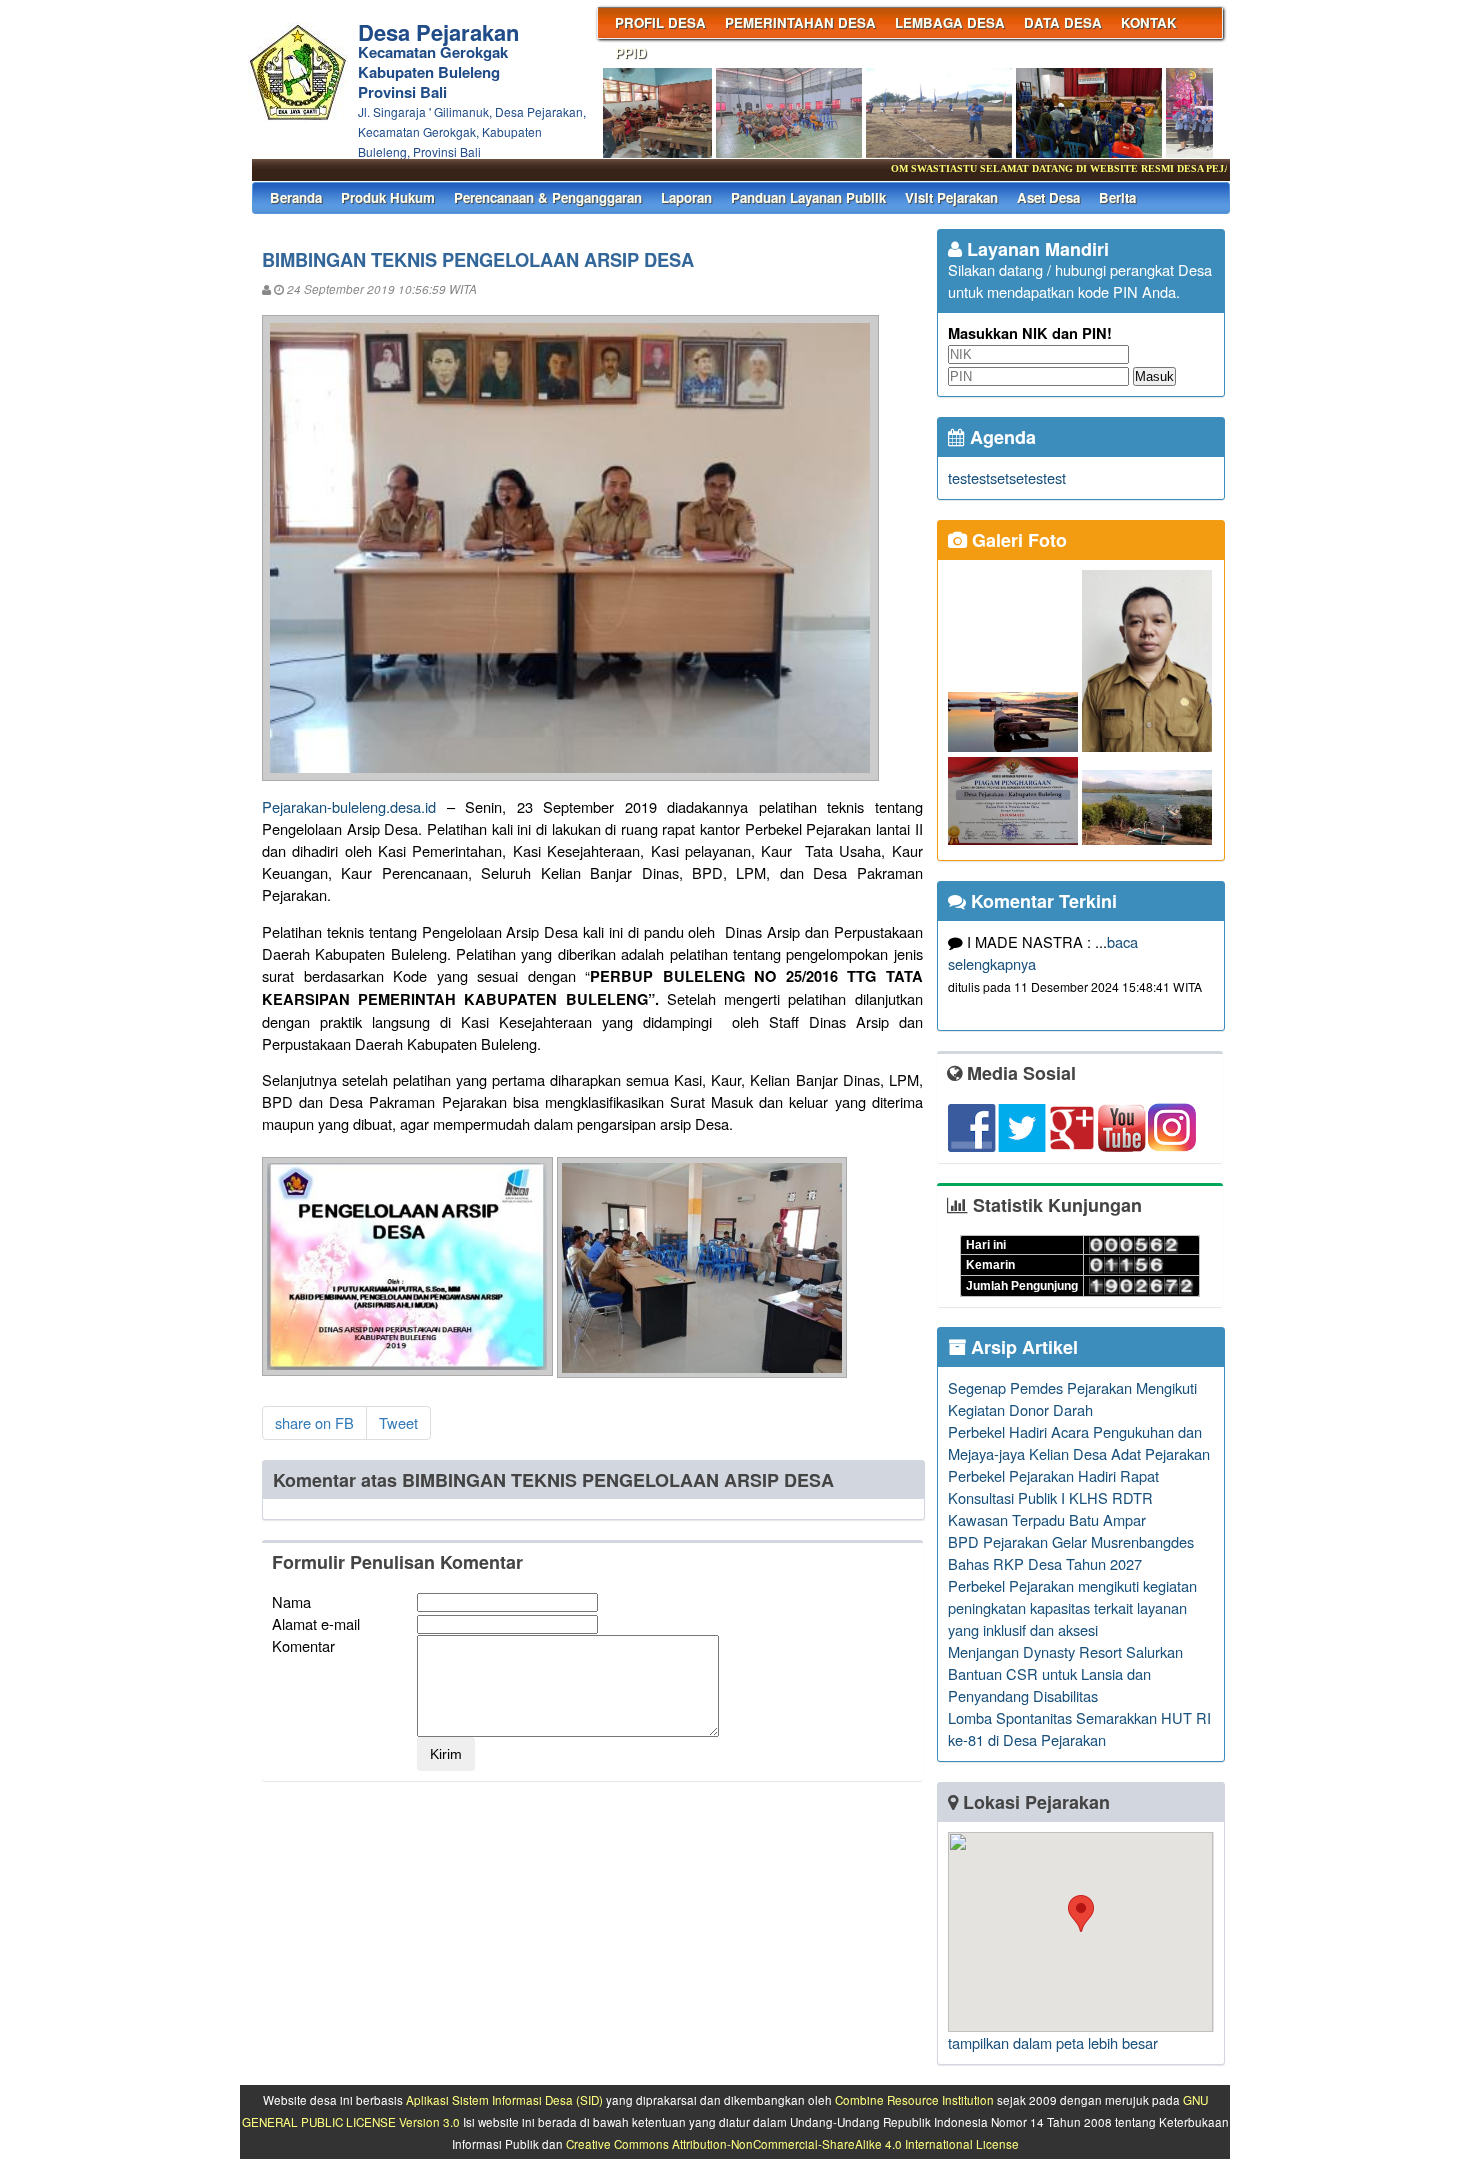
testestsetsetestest (1007, 477)
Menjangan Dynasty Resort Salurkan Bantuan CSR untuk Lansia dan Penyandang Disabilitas (1065, 1673)
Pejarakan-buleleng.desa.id (349, 806)
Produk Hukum (388, 197)
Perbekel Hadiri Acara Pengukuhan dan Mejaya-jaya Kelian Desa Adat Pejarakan (1079, 1442)
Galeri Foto (1017, 540)
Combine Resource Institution (914, 2100)
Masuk (1154, 376)
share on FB (314, 1422)
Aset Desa (1048, 197)
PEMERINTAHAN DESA (800, 22)
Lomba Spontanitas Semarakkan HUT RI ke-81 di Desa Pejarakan (1079, 1728)
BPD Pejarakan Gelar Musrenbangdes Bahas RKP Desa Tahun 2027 (1071, 1552)
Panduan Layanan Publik (808, 197)
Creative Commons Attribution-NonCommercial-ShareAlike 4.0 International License (792, 2144)
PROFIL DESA (660, 22)
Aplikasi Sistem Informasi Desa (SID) (504, 2100)
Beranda (296, 197)
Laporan (686, 197)
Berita (1117, 197)
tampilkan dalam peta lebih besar (1053, 2042)
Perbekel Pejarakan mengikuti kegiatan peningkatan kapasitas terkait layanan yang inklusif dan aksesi (1072, 1607)
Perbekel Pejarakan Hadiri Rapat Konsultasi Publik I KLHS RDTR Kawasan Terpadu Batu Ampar (1053, 1497)
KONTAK (1149, 22)
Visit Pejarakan (951, 197)
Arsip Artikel (1022, 1347)
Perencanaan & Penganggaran (548, 197)
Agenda (1000, 437)
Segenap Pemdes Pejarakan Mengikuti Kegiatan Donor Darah (1072, 1398)
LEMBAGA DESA (950, 22)
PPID (631, 52)
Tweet (398, 1422)
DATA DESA (1063, 22)
